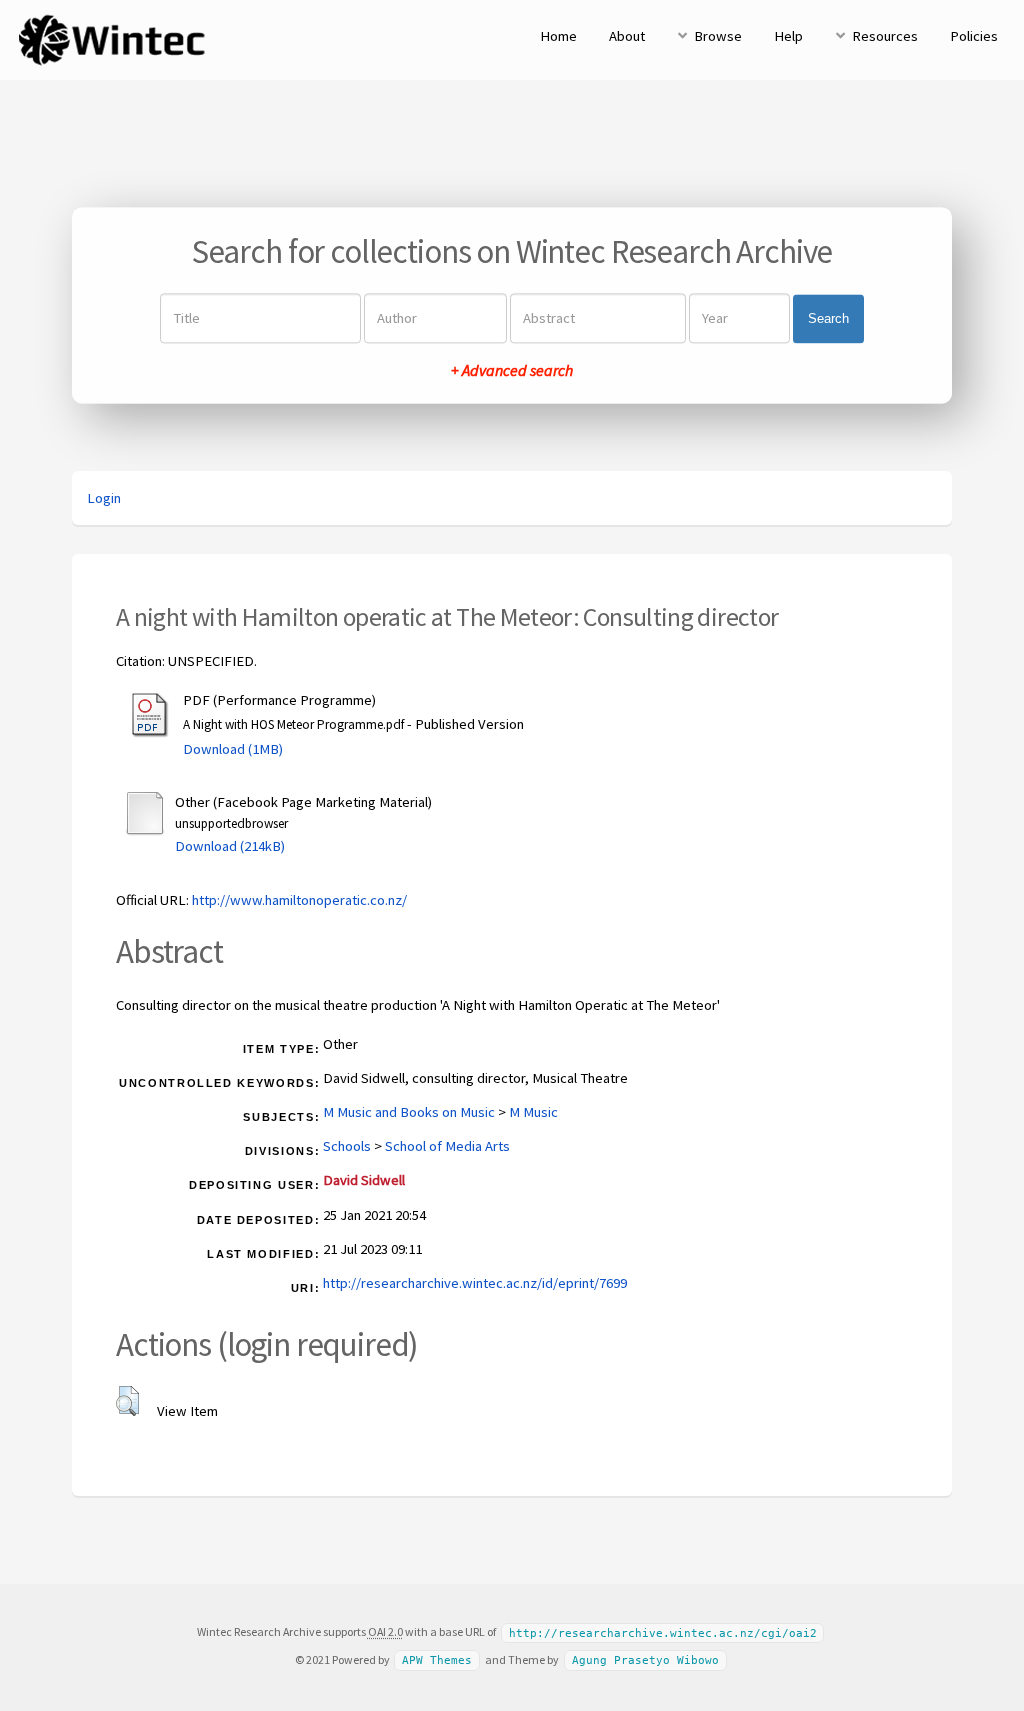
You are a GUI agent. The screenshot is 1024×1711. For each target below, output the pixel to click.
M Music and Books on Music (409, 1112)
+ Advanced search (512, 371)
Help (788, 36)
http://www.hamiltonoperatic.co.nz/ (299, 900)
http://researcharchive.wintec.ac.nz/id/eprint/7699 (475, 1283)
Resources (885, 36)
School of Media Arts (447, 1146)
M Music (533, 1112)
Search (828, 318)
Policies (974, 36)
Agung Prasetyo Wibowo (645, 1660)
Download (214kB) (230, 846)
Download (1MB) (233, 749)
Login (104, 498)
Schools (347, 1146)
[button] (127, 1401)
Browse (718, 36)
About (627, 36)
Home (558, 36)
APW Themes (437, 1660)
